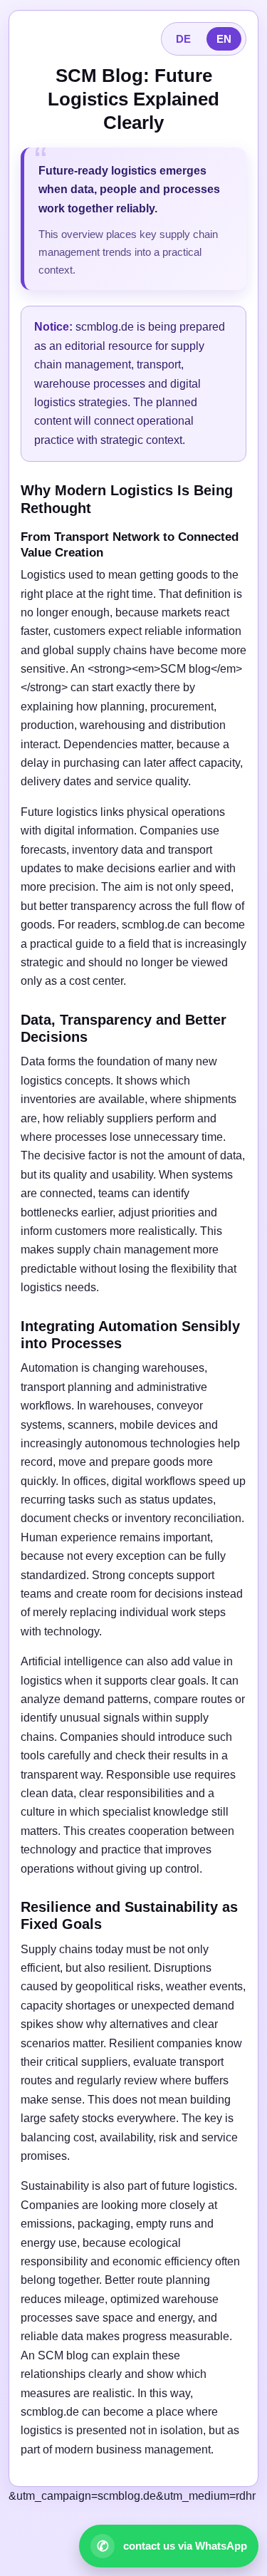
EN (224, 39)
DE (183, 39)
